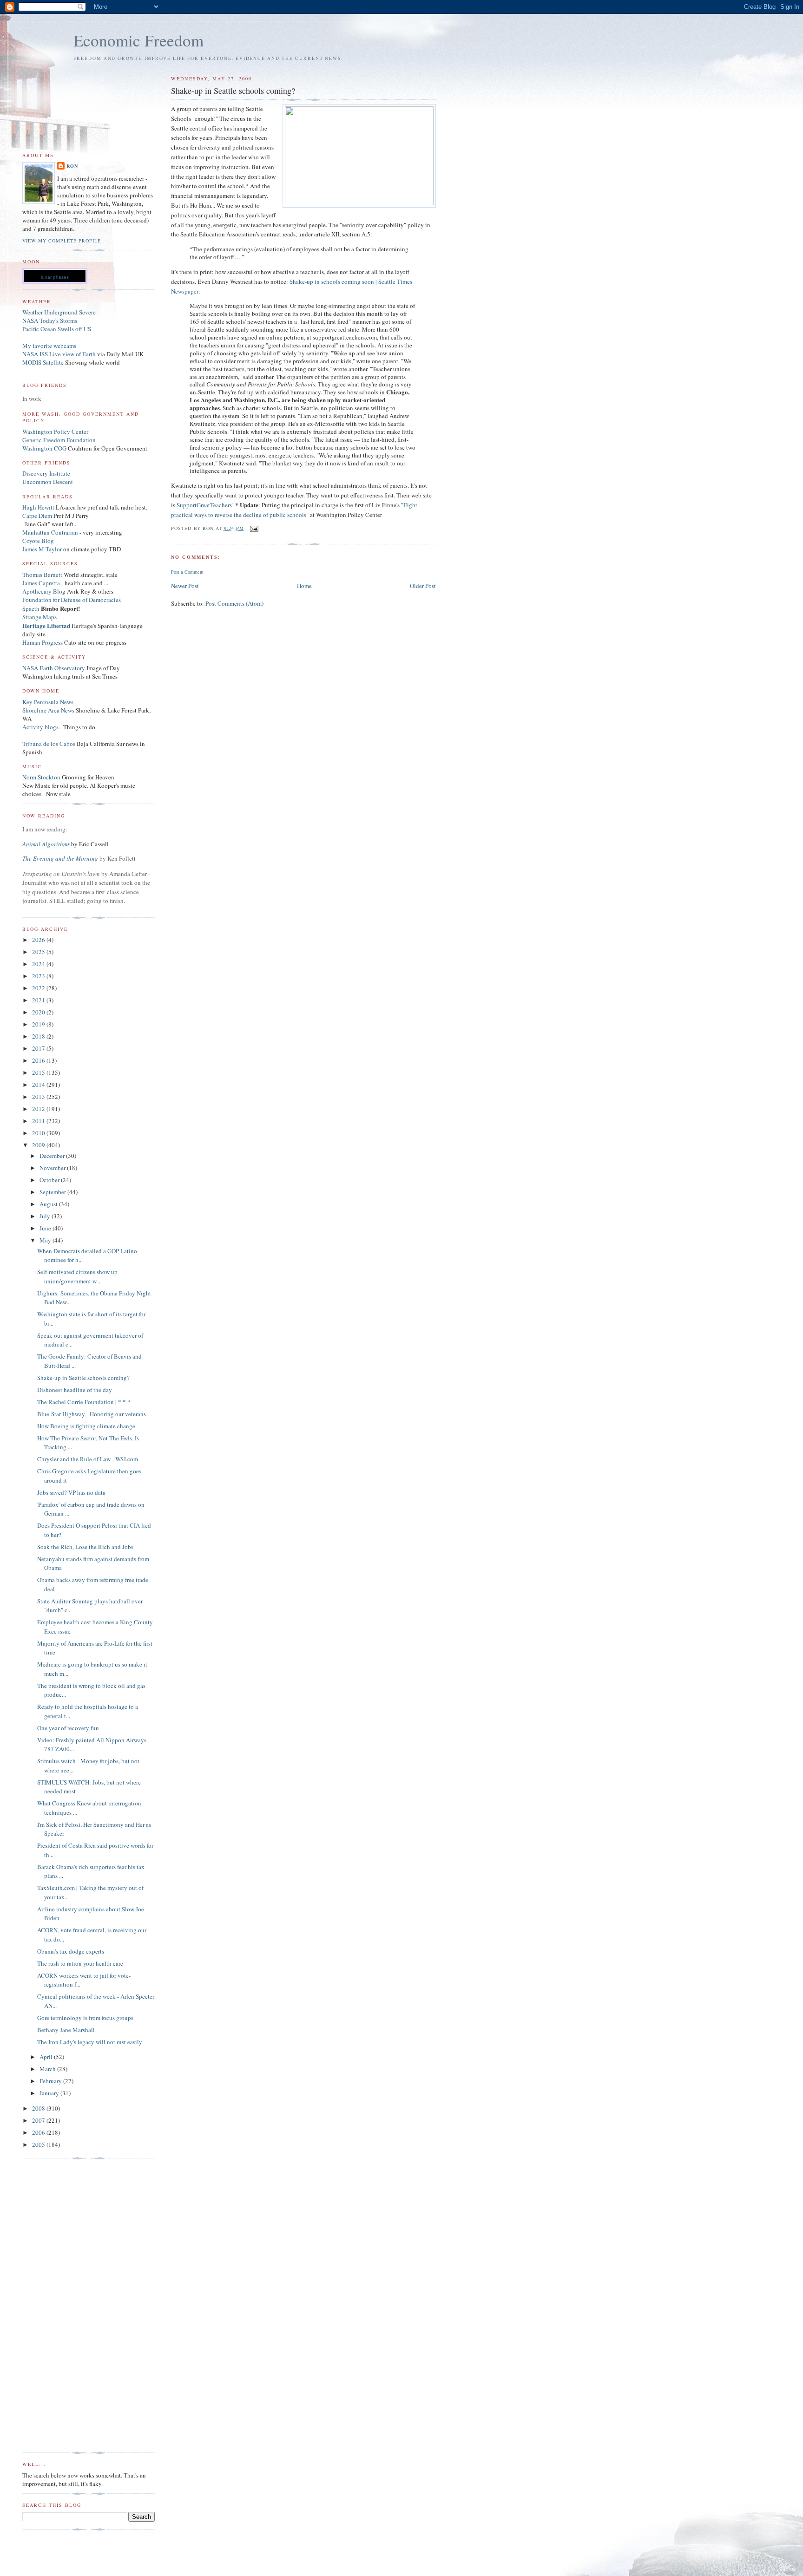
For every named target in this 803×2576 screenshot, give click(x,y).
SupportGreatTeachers (204, 505)
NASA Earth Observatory (54, 668)
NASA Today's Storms (50, 320)
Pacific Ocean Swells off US (57, 329)
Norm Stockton (41, 777)
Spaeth (31, 608)
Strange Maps (39, 617)
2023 (39, 976)
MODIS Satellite (43, 362)
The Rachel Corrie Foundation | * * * (84, 1402)
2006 (39, 2132)
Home (304, 586)
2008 (39, 2108)
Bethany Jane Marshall (66, 2030)
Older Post (423, 586)
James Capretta (41, 583)
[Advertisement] (59, 2306)
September (53, 1192)
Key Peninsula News (48, 702)
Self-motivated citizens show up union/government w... (77, 1276)
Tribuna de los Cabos (49, 744)
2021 (39, 1000)
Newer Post (185, 586)
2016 (39, 1060)
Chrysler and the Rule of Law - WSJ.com (88, 1459)
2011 (39, 1121)
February (51, 2081)
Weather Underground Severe (59, 312)
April (47, 2057)
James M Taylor (43, 549)
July (46, 1216)
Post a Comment (187, 572)
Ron (72, 166)
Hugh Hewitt (38, 507)
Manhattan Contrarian (50, 532)
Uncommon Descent (48, 482)
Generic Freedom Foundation (59, 440)
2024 (39, 964)
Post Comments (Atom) (234, 603)
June (46, 1228)
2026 (39, 940)
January (50, 2093)
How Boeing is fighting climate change (86, 1426)
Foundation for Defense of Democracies (72, 600)
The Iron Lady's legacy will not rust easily (90, 2042)
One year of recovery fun (68, 1728)
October (50, 1180)
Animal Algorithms (47, 844)
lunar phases (55, 277)
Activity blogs (40, 727)
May (46, 1240)
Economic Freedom (138, 40)
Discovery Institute (46, 473)
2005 (39, 2144)
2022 (39, 988)
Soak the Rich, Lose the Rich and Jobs (85, 1547)
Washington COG (44, 448)
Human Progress (43, 642)
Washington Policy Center (55, 432)
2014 (39, 1085)
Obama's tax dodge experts (71, 1951)
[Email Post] (254, 528)
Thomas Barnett (42, 575)
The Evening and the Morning (61, 858)
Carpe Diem (37, 516)
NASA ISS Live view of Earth (59, 354)
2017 (39, 1048)
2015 (39, 1072)
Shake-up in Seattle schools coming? (83, 1378)
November (53, 1168)
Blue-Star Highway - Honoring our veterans (92, 1414)
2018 (39, 1036)
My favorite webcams (49, 346)
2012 (39, 1109)
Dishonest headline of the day (75, 1390)
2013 (39, 1097)
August (49, 1204)
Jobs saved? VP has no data (71, 1492)
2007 (39, 2120)
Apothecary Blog (45, 591)
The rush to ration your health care (80, 1963)
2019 (39, 1024)
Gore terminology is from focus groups (85, 2018)
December (53, 1156)
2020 (39, 1012)
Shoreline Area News (48, 710)
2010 (39, 1133)
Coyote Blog (38, 541)
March (48, 2069)
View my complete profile (62, 241)
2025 (39, 952)
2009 (39, 1145)
